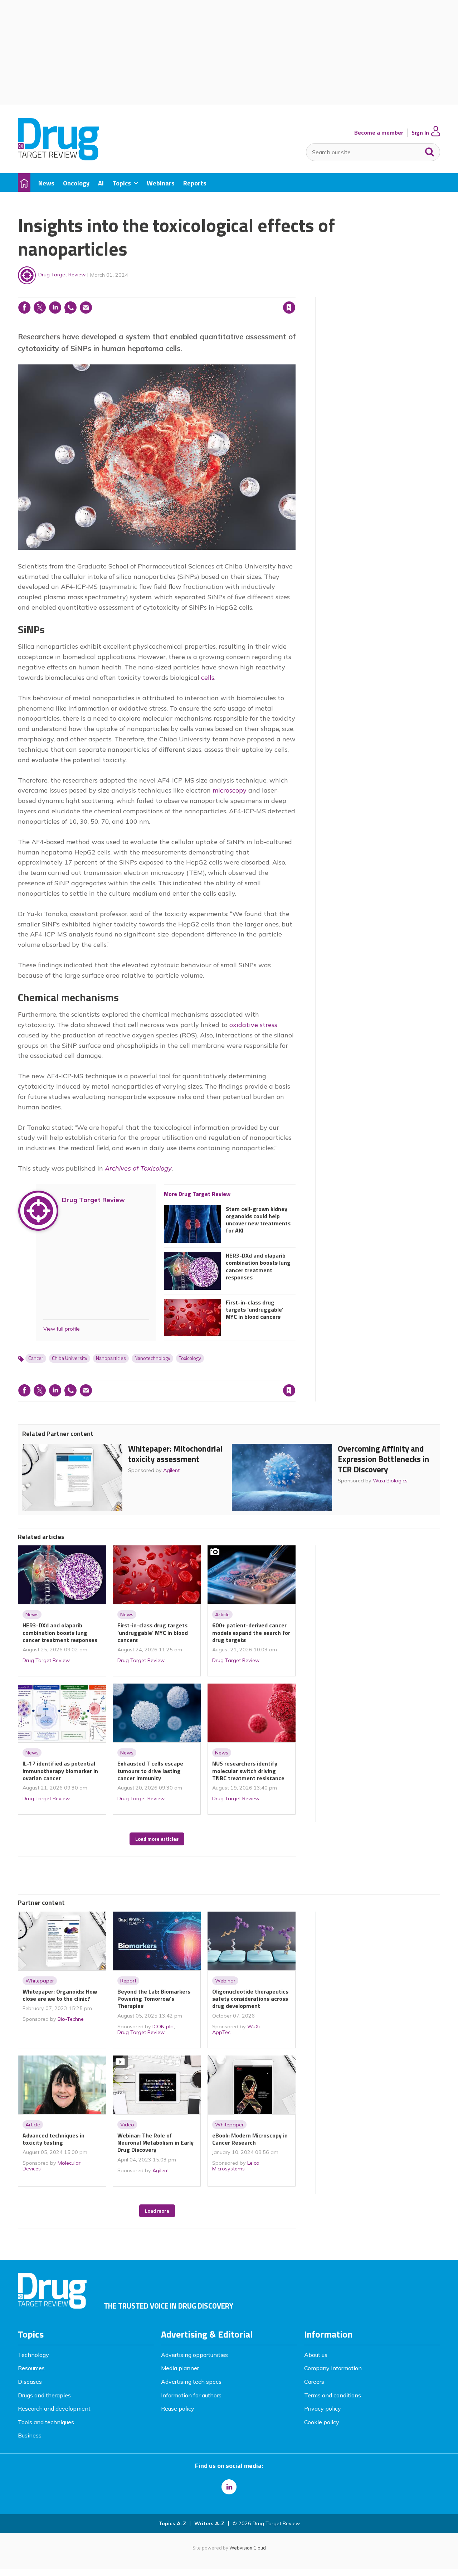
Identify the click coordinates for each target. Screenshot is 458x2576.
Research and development (54, 2408)
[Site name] (59, 158)
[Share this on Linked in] (55, 308)
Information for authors (191, 2395)
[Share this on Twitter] (40, 308)
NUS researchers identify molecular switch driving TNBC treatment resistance (248, 1771)
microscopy (230, 790)
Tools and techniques (46, 2422)
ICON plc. (163, 2027)
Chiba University (70, 1358)
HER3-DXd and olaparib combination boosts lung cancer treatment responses (258, 1266)
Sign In (420, 133)
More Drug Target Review (197, 1194)
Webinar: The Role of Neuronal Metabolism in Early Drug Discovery (155, 2143)
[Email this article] (86, 308)
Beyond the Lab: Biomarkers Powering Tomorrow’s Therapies (154, 1999)
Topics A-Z (172, 2523)
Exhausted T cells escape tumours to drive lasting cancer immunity (150, 1771)
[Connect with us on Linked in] (229, 2487)
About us (316, 2355)
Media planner (180, 2368)
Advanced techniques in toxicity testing (53, 2139)
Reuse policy (178, 2408)
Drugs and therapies (44, 2395)
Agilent (171, 1470)
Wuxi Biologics (390, 1481)
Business (30, 2435)
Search (430, 150)
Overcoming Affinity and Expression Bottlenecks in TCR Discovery (383, 1459)
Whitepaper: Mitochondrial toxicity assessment (176, 1454)
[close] (295, 293)
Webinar (225, 1981)
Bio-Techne (71, 2019)
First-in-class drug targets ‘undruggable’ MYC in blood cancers (255, 1310)
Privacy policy (323, 2408)
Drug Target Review (62, 275)
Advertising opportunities (194, 2355)
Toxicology (190, 1358)
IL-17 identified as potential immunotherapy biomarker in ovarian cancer (60, 1771)
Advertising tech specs (191, 2382)
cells (208, 677)
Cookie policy (322, 2422)
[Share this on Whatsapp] (70, 308)
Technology (33, 2355)
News (32, 1614)
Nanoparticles (111, 1358)
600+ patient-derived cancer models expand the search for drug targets (251, 1633)
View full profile (62, 1329)
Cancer (36, 1358)
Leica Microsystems (236, 2166)
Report (128, 1981)
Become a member (379, 133)
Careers (314, 2382)
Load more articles (157, 1839)
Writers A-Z (209, 2523)
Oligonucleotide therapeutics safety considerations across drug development (250, 1999)
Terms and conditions (333, 2395)
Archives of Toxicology (138, 1168)
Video (127, 2125)
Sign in (198, 293)
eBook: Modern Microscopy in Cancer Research (250, 2139)
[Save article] (289, 308)
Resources (31, 2368)
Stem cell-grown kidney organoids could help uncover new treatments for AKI (258, 1220)
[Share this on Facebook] (24, 308)
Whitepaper (40, 1981)
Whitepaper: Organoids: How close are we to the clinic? (60, 1995)
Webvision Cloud (248, 2548)
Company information (333, 2368)
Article (222, 1614)
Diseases (30, 2382)
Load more (157, 2211)
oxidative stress (253, 1025)
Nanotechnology (152, 1358)
